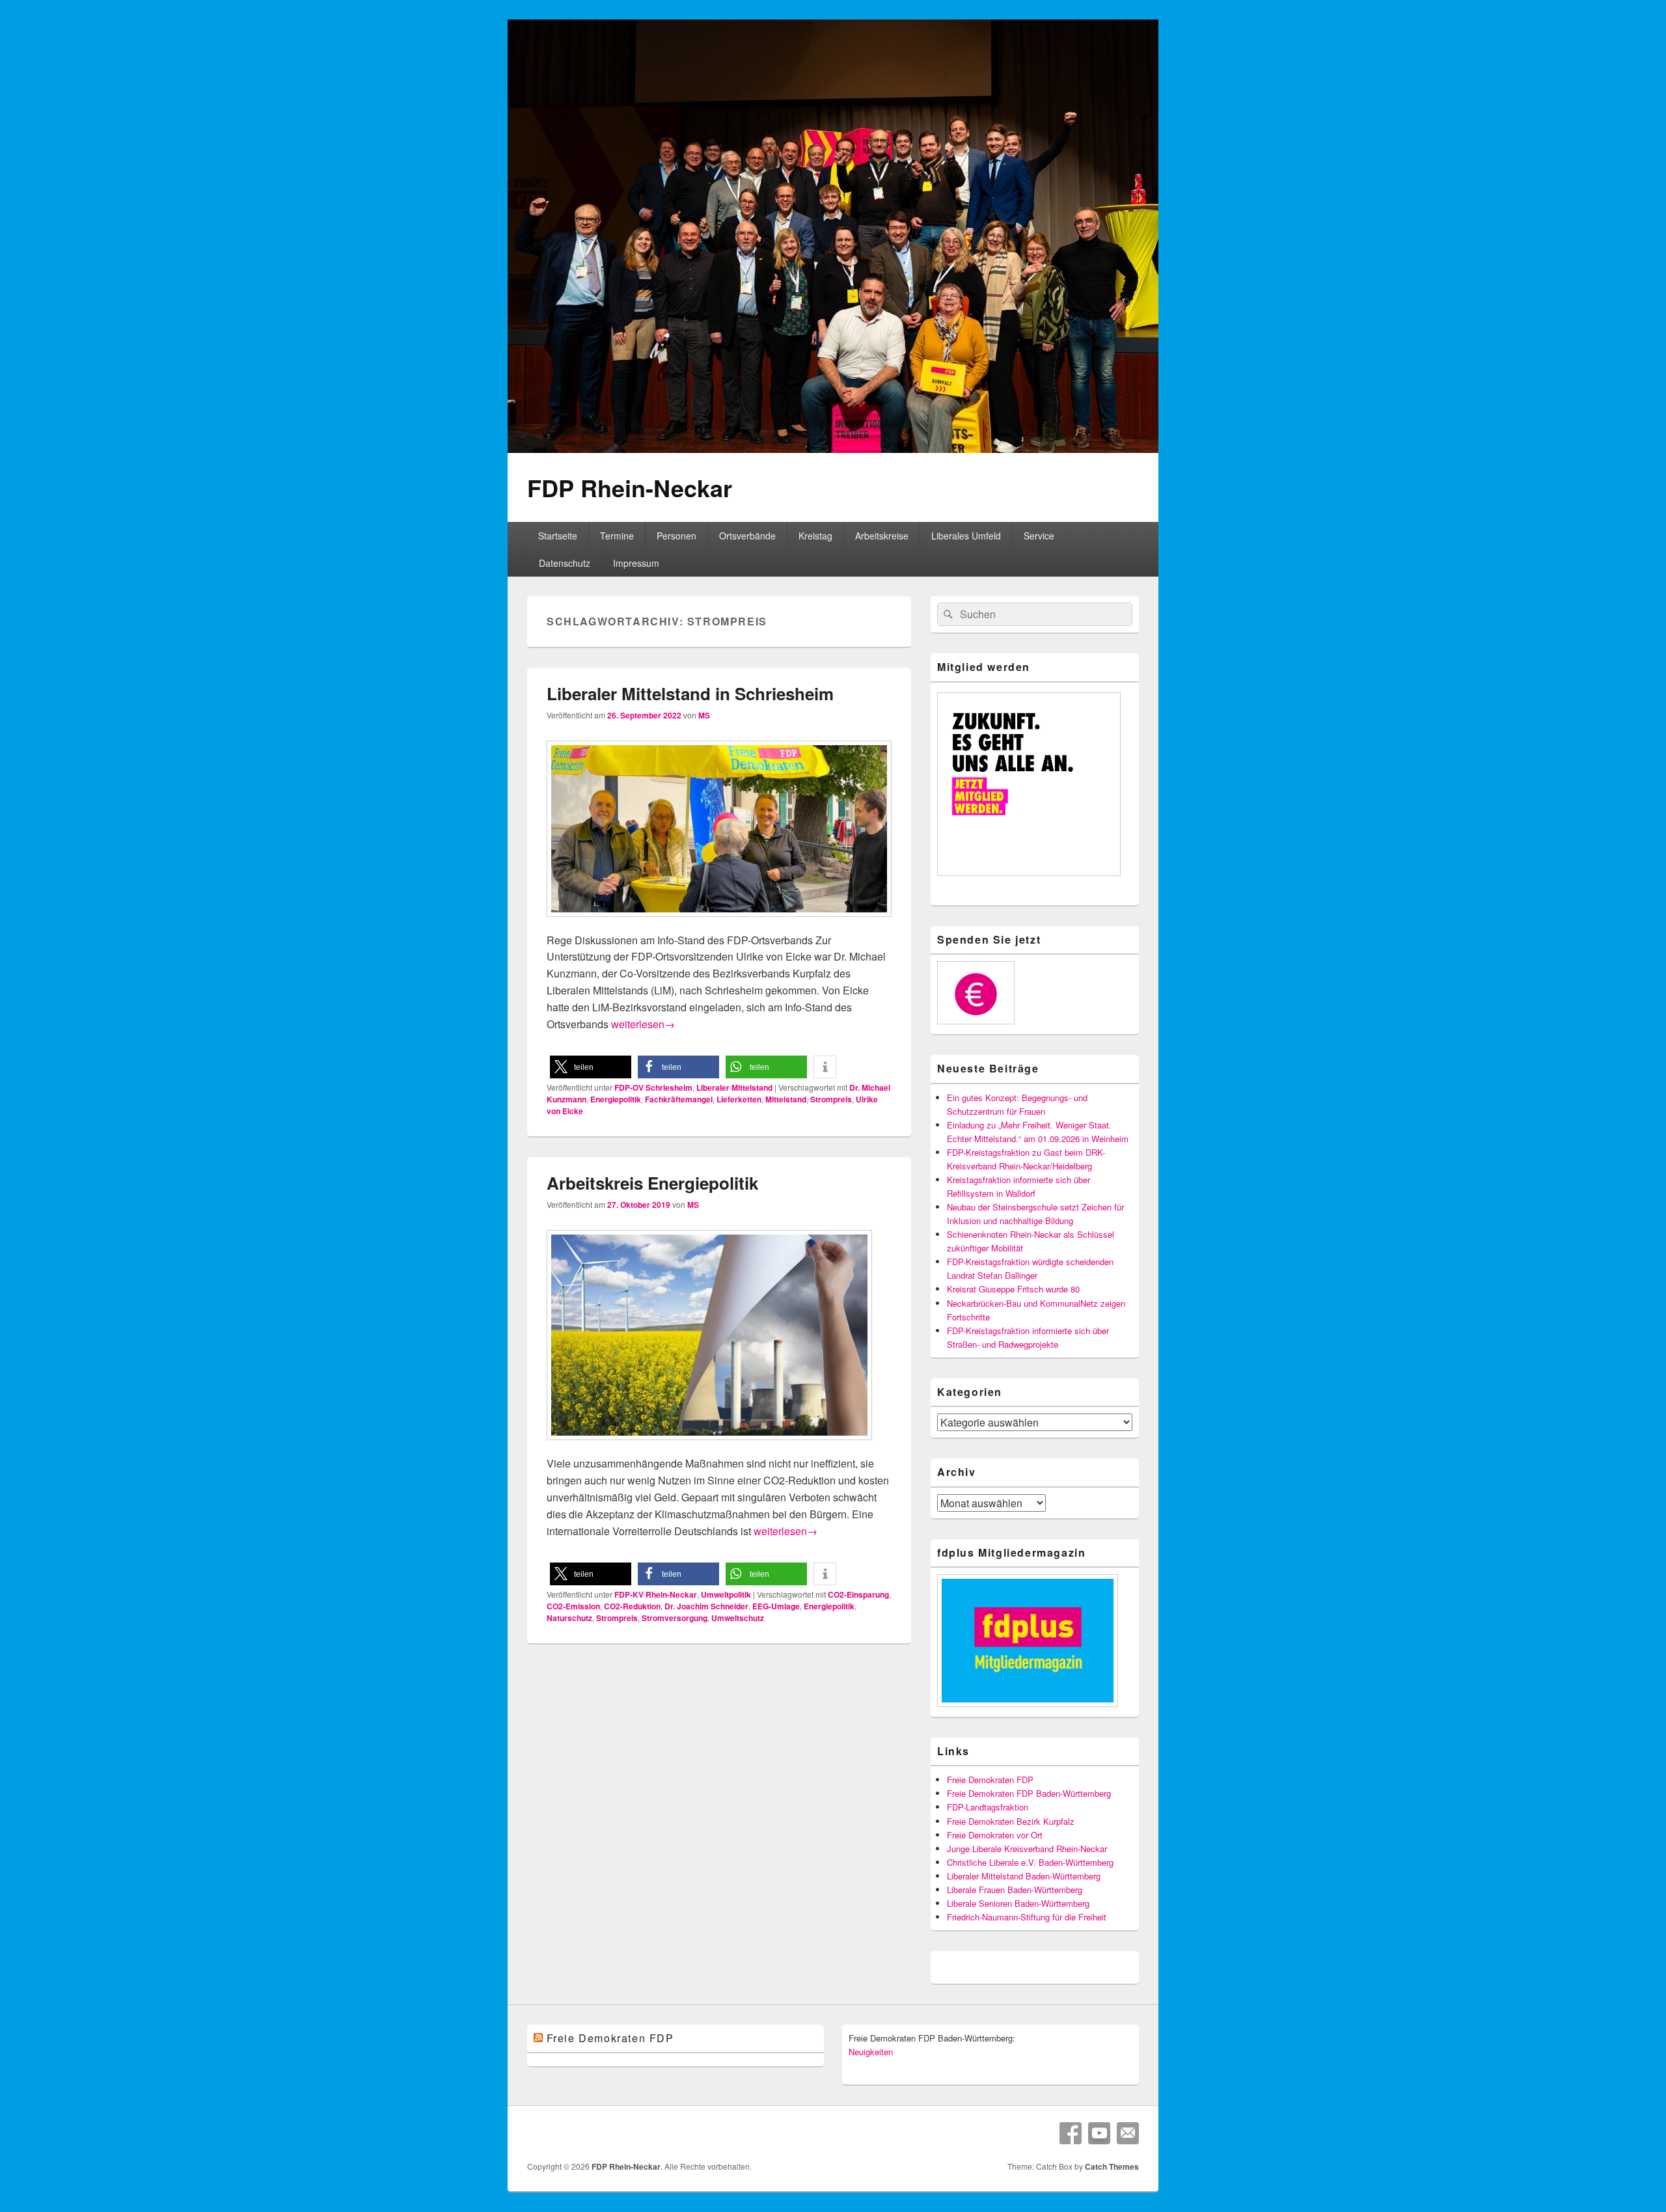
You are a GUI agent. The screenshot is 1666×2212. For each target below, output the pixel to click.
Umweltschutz (738, 1618)
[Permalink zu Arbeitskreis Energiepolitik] (709, 1446)
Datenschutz (565, 563)
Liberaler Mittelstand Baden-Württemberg (1024, 1876)
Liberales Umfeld (966, 536)
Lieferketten (739, 1099)
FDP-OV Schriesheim (653, 1087)
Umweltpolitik (726, 1594)
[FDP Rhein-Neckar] (833, 449)
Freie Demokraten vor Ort (995, 1835)
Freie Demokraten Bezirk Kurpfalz (1011, 1821)
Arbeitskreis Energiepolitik (652, 1183)
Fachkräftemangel (679, 1099)
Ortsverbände (747, 536)
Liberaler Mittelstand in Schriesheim (690, 693)
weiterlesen (643, 1024)
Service (1039, 536)
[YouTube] (1099, 2133)
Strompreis (831, 1099)
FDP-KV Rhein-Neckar (656, 1594)
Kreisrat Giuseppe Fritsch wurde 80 (1013, 1289)
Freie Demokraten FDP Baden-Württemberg (1029, 1793)
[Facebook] (1071, 2133)
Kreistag (815, 536)
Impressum (636, 563)
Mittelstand (786, 1099)
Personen (676, 536)
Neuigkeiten (871, 2052)
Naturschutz (569, 1618)
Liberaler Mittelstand (734, 1087)
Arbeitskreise (882, 536)
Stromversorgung (675, 1618)
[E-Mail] (1128, 2133)
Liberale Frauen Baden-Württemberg (1015, 1890)
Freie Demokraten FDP (990, 1780)
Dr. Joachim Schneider (706, 1606)
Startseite (558, 536)
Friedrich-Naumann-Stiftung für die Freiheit (1027, 1917)
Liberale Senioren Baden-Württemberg (1018, 1903)
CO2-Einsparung (858, 1594)
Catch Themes (1112, 2166)
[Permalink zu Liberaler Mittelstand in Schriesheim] (719, 923)
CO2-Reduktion (632, 1606)
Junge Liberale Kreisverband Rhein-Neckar (1027, 1849)
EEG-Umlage (776, 1606)
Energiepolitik (616, 1099)
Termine (617, 536)
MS (704, 715)
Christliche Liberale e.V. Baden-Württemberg (1030, 1862)
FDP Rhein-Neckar (630, 487)
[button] (591, 1067)
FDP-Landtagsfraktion (988, 1807)
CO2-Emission (573, 1606)
